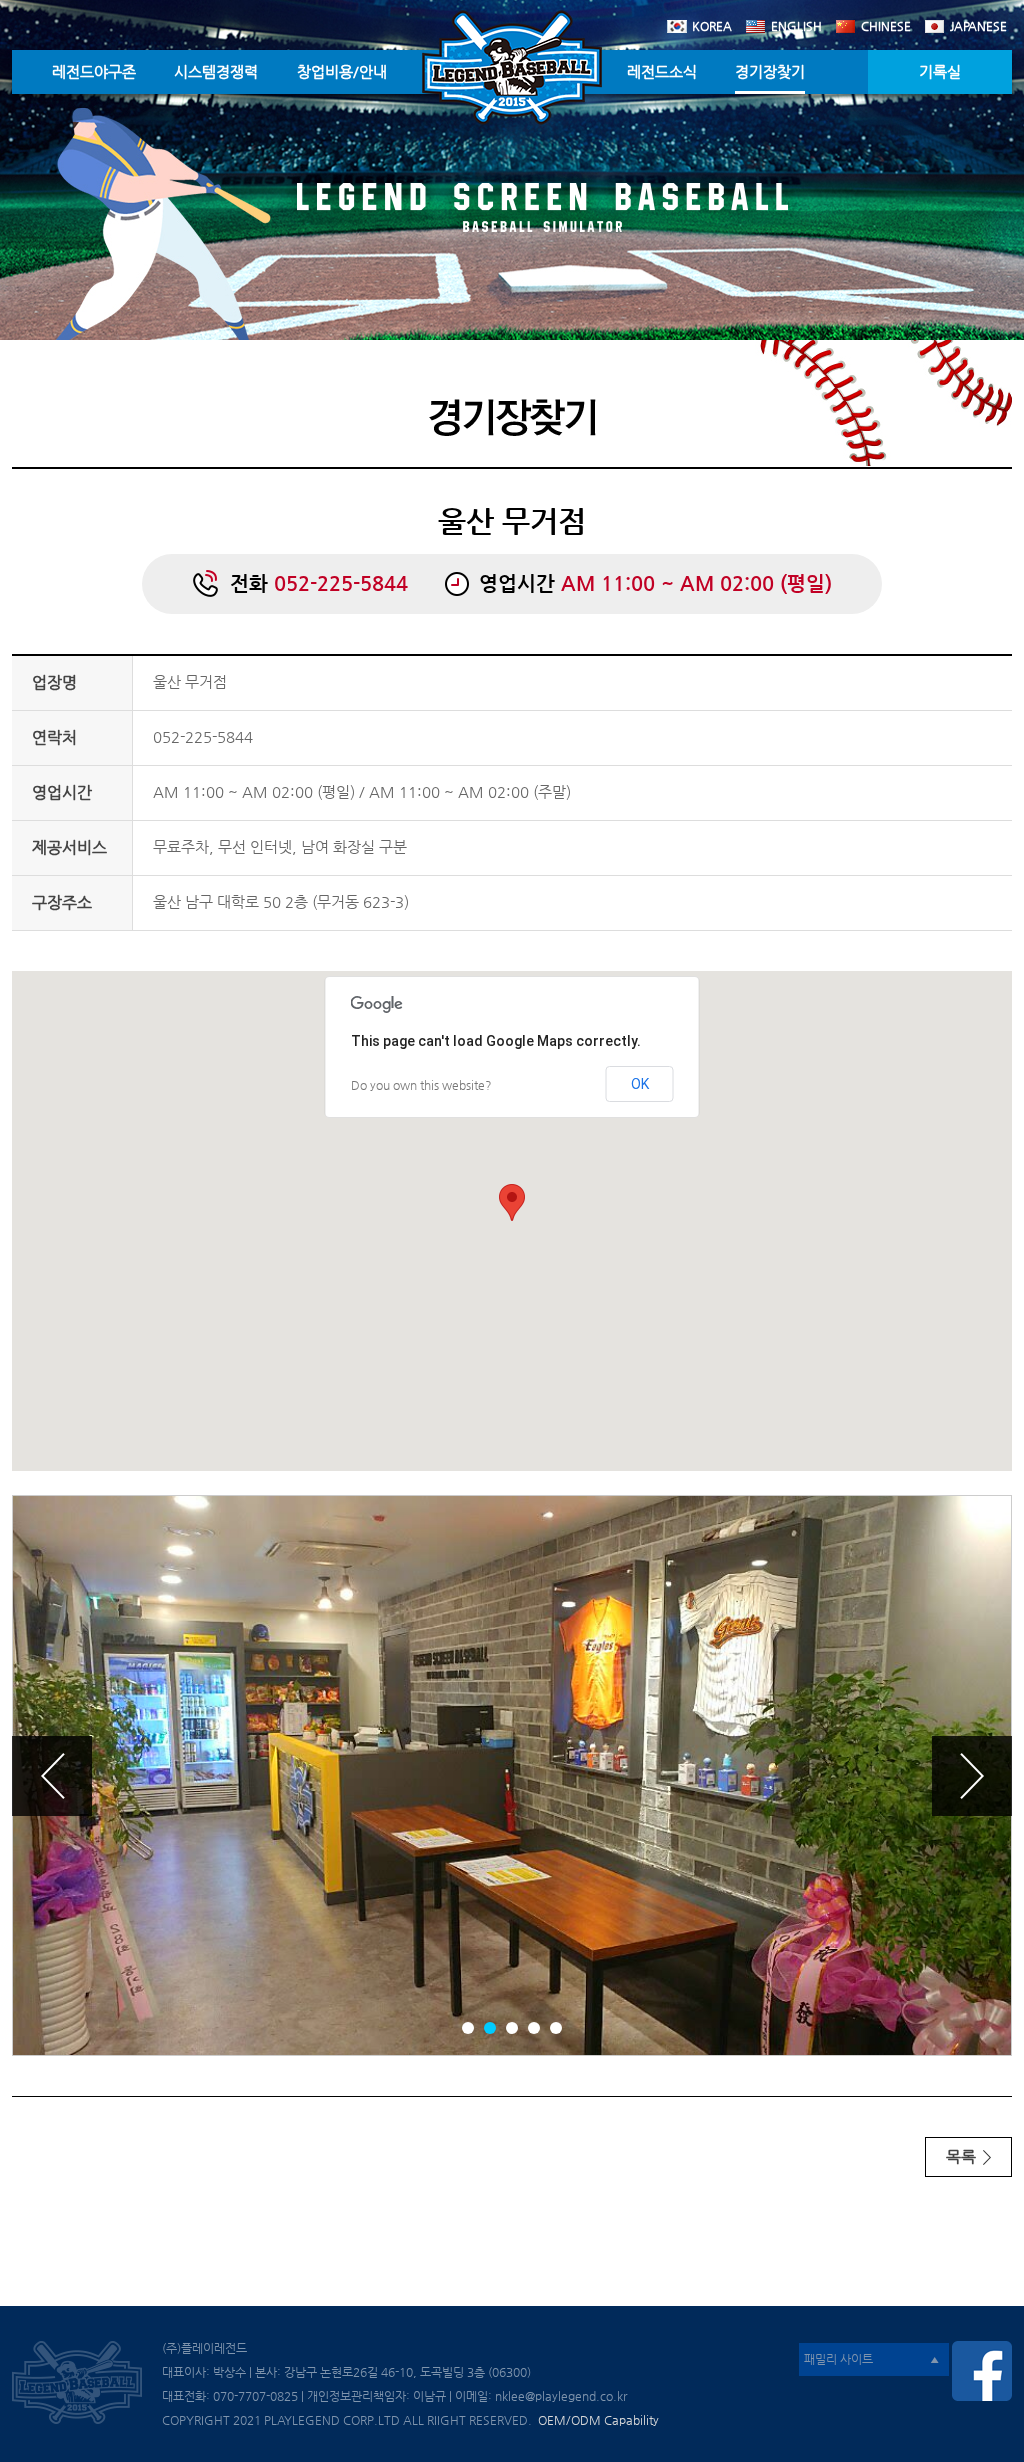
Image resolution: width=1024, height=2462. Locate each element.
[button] (512, 1202)
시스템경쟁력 (216, 71)
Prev (52, 1776)
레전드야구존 (94, 71)
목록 (963, 2156)
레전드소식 (662, 71)
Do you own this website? (421, 1085)
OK (640, 1084)
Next (972, 1776)
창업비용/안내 (342, 71)
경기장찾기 (770, 71)
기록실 (940, 71)
